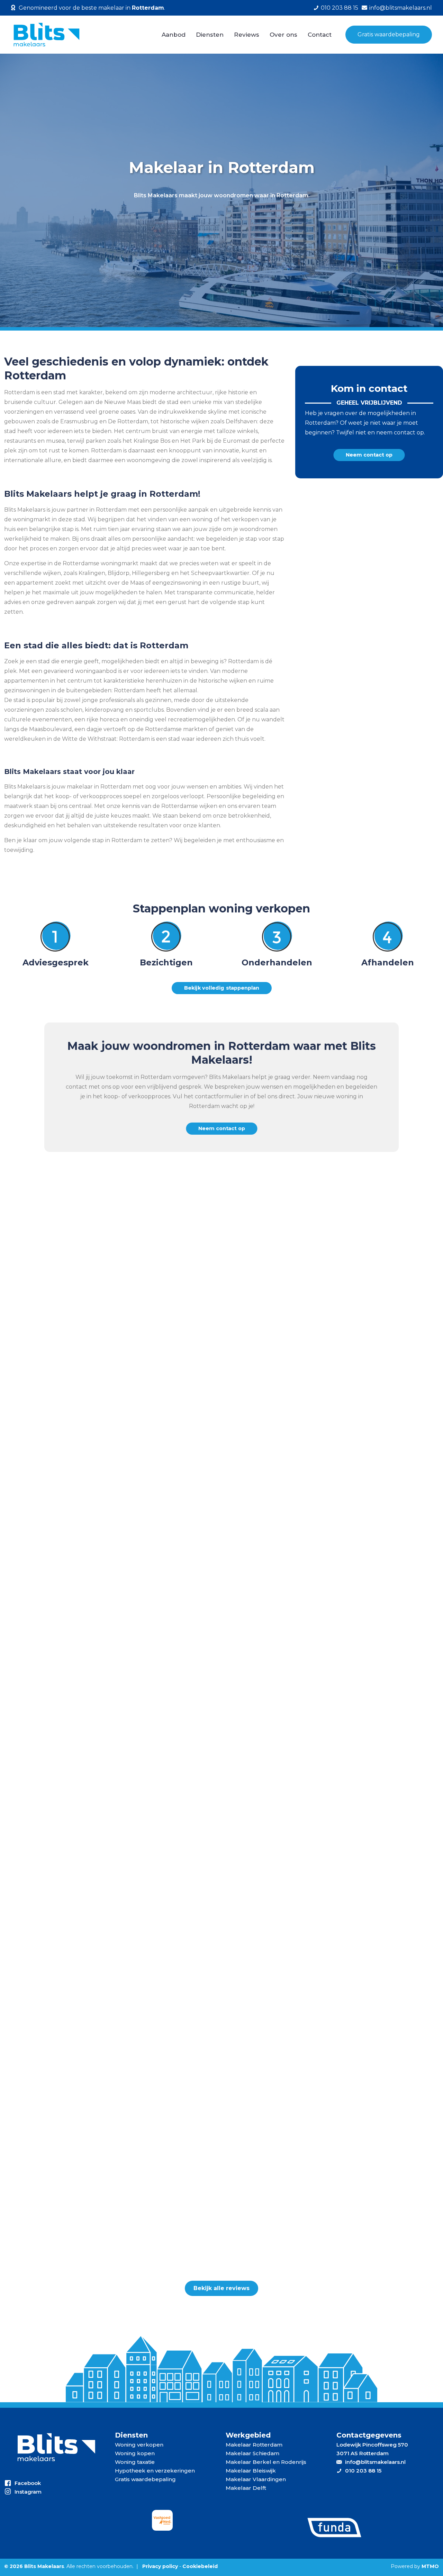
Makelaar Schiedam (252, 2453)
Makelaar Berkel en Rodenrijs (266, 2462)
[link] (162, 2520)
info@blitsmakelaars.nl (401, 8)
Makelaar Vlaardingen (256, 2479)
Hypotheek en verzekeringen (155, 2471)
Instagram (28, 2492)
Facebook (28, 2483)
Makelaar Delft (246, 2488)
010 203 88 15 (340, 8)
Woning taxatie (135, 2462)
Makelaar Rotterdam (254, 2445)
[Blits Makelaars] (46, 35)
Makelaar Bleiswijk (251, 2471)
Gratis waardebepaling (389, 34)
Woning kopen (135, 2453)
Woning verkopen (139, 2445)
